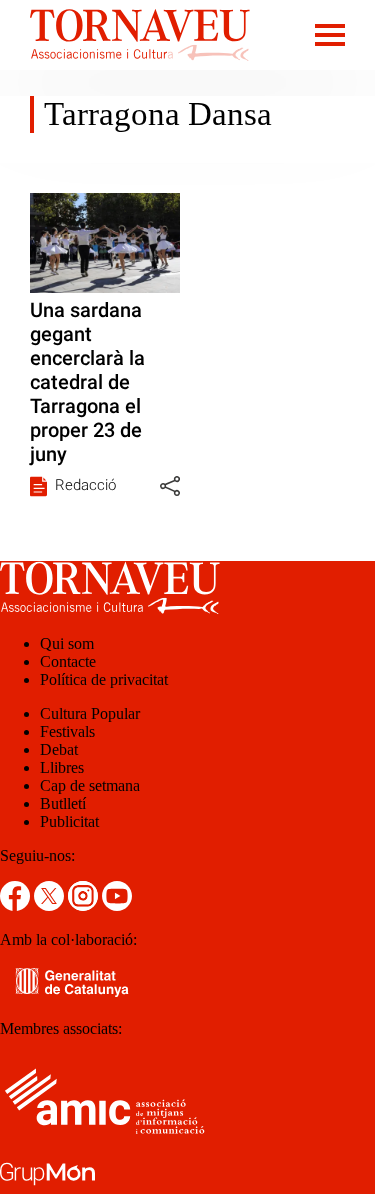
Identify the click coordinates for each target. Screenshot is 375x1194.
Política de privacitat (104, 679)
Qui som (67, 643)
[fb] (17, 905)
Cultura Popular (90, 713)
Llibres (62, 767)
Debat (59, 749)
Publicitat (69, 821)
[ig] (85, 905)
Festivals (67, 731)
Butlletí (63, 803)
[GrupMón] (47, 1184)
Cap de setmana (90, 785)
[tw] (51, 905)
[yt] (117, 905)
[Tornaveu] (125, 64)
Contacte (68, 661)
